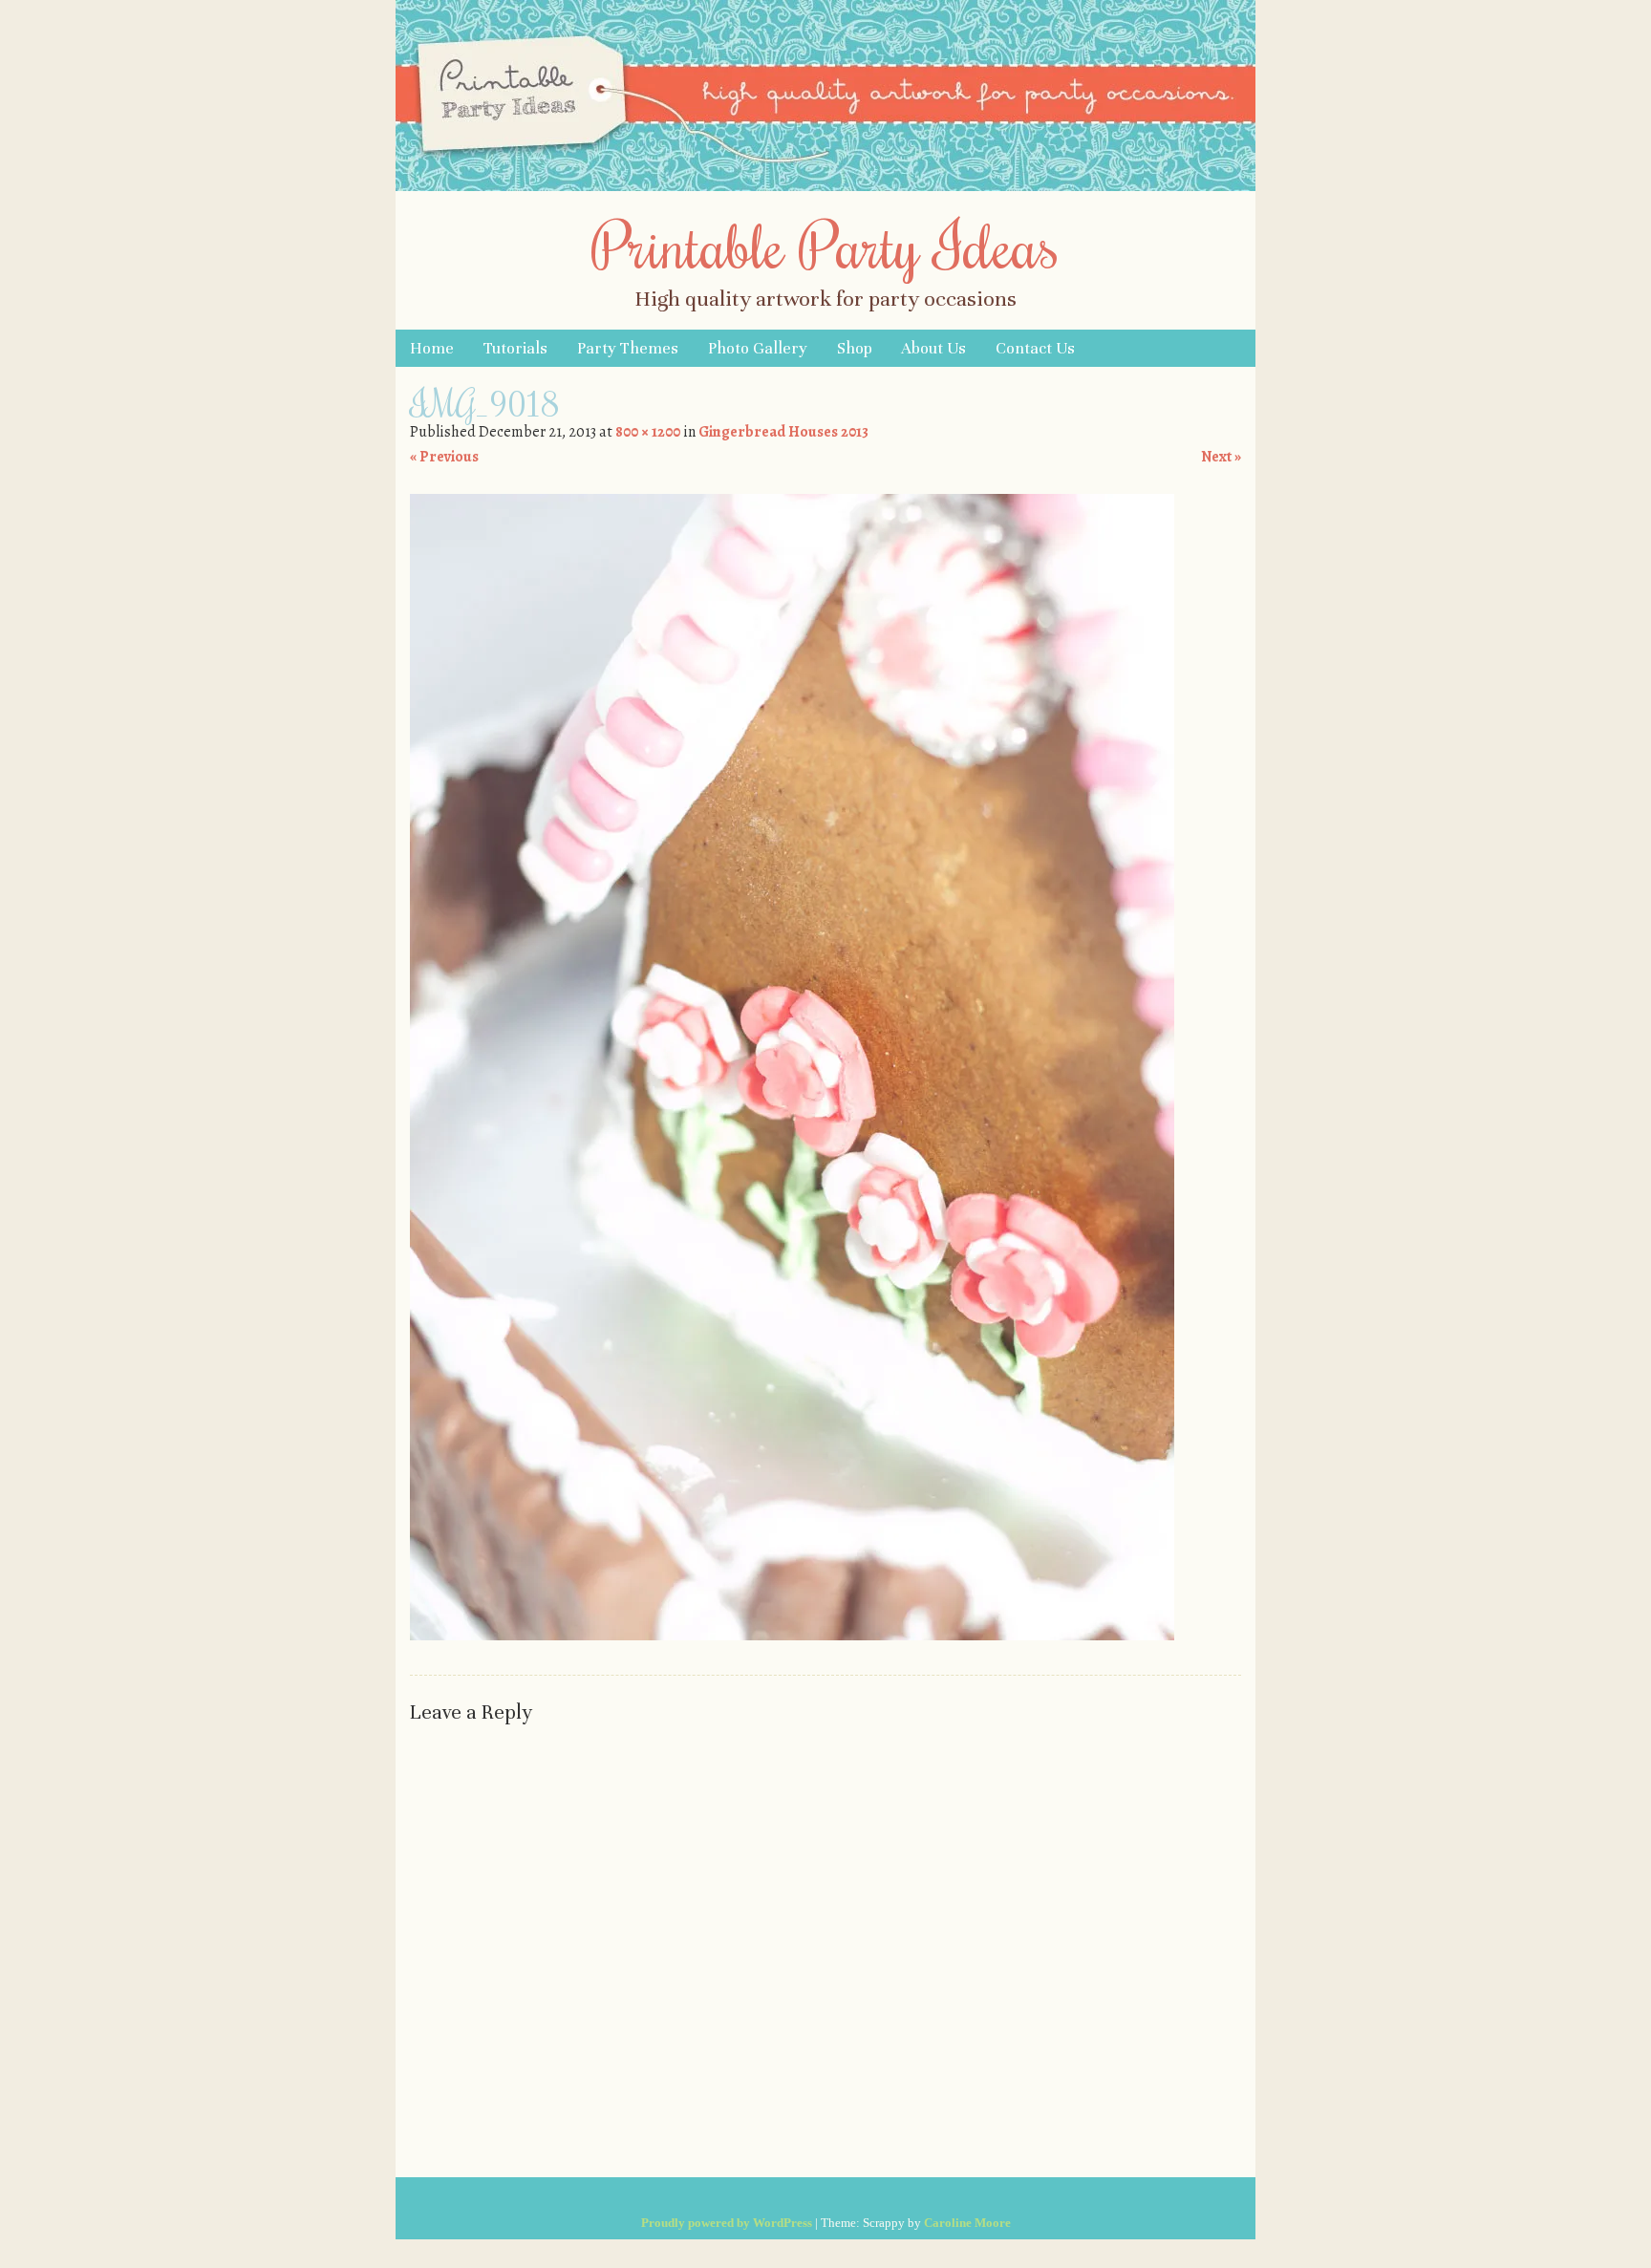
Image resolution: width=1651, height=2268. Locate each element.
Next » (1221, 457)
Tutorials (515, 348)
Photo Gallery (758, 348)
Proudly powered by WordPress (727, 2223)
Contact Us (1035, 348)
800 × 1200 (648, 432)
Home (432, 348)
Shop (855, 348)
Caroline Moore (967, 2223)
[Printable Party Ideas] (825, 186)
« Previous (444, 457)
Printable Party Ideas (825, 245)
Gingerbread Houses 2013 (783, 432)
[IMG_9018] (792, 1636)
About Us (933, 348)
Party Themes (628, 348)
